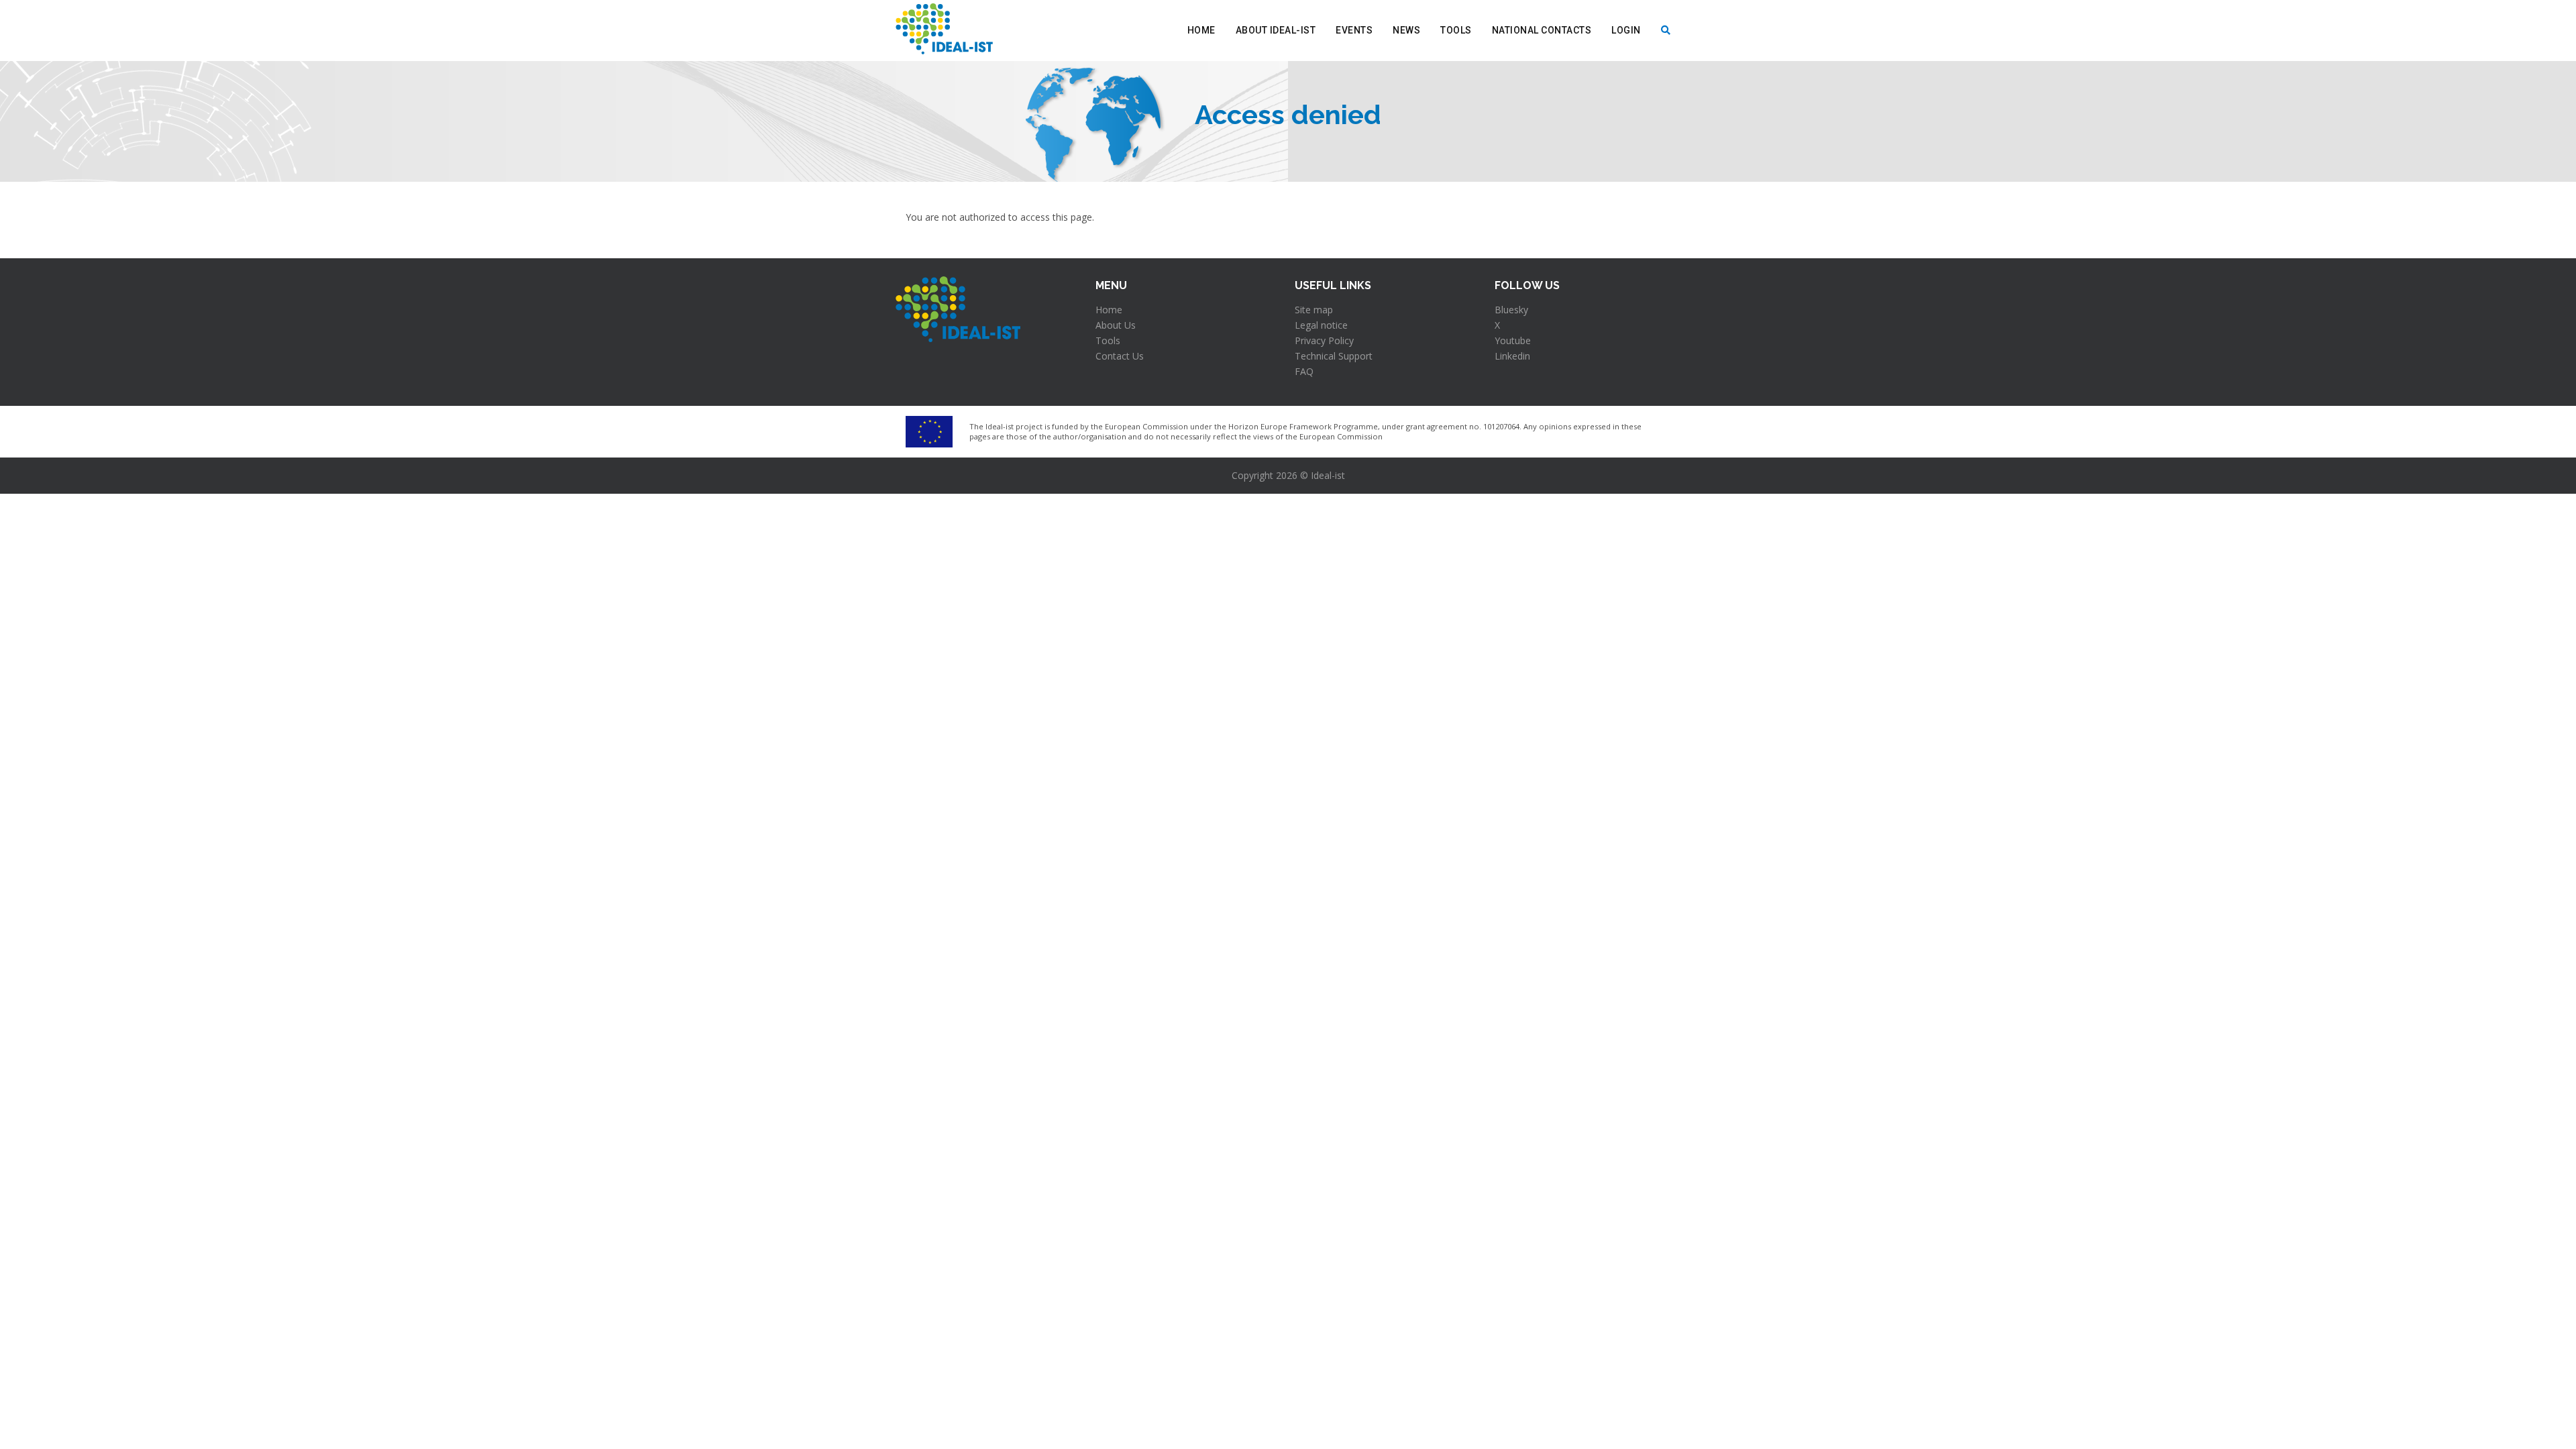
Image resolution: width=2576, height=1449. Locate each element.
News (1406, 30)
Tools (1456, 30)
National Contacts (1542, 30)
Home (1201, 30)
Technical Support (1334, 356)
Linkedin (1512, 356)
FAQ (1304, 371)
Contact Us (1120, 356)
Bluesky (1511, 310)
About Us (1116, 325)
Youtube (1513, 340)
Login (1626, 30)
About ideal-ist (1276, 30)
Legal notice (1321, 325)
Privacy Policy (1324, 340)
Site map (1314, 310)
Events (1354, 30)
